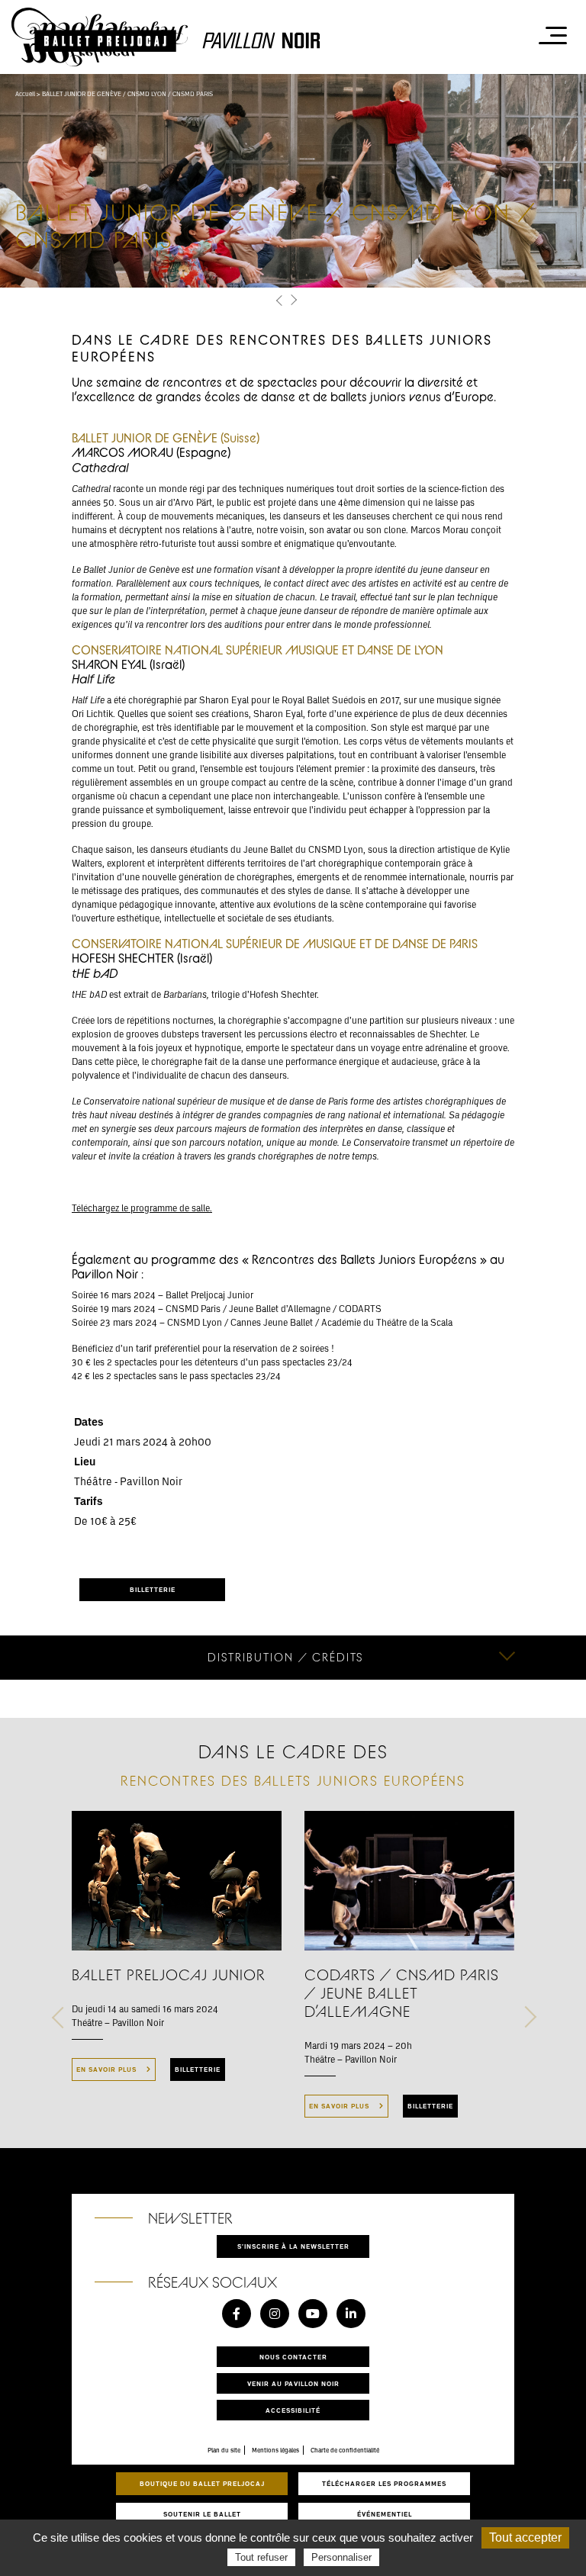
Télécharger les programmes (384, 2483)
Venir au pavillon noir (293, 2383)
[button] (280, 300)
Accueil (25, 94)
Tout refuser (261, 2557)
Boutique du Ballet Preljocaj (202, 2483)
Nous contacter (293, 2357)
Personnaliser (341, 2557)
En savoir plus (108, 2069)
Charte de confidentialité (345, 2450)
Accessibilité (293, 2410)
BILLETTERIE (153, 1589)
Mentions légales (275, 2450)
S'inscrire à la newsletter (293, 2246)
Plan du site (224, 2450)
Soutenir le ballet (202, 2514)
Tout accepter (525, 2537)
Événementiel (385, 2514)
